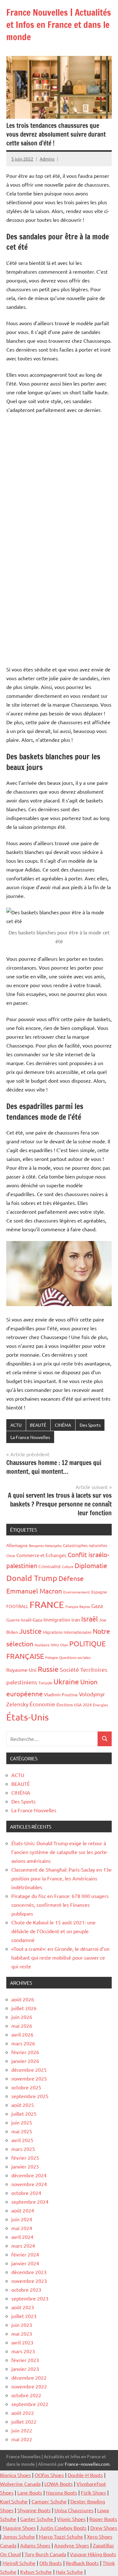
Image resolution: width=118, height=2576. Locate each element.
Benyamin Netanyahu (45, 1545)
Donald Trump (32, 1578)
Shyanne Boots (34, 2510)
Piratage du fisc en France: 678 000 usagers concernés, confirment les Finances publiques (60, 1905)
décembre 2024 (29, 2175)
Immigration (57, 1619)
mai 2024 (22, 2228)
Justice (30, 1631)
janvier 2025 (25, 2166)
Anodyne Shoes (72, 2545)
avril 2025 (22, 2140)
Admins (47, 159)
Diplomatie (91, 1565)
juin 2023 (22, 2325)
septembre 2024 (30, 2201)
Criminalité (50, 1566)
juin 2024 (22, 2219)
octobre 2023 (26, 2289)
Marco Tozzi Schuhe (61, 2536)
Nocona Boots (62, 2492)
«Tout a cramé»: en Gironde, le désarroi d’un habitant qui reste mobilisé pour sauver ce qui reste (60, 1957)
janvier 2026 (25, 2061)
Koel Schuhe (14, 2501)
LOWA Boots (59, 2484)
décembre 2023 (29, 2272)
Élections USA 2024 (74, 1705)
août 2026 (23, 1999)
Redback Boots (82, 2563)
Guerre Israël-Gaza (24, 1620)
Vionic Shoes (71, 2519)
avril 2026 (22, 2034)
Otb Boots (51, 2563)
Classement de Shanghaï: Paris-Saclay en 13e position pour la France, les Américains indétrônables (62, 1878)
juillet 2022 (24, 2421)
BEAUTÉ (38, 1425)
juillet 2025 (24, 2114)
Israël (90, 1619)
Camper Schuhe (49, 2501)
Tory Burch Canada (45, 2554)
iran (76, 1619)
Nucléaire (42, 1645)
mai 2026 (22, 2026)
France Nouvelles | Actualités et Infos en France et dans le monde (59, 25)
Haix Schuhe (69, 2572)
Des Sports (90, 1425)
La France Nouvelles (30, 1437)
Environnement (77, 1592)
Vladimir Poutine (61, 1694)
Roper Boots (103, 2519)
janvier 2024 (25, 2263)
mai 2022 (22, 2439)
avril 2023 (22, 2342)
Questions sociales (75, 1657)
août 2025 (23, 2105)
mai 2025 (22, 2131)
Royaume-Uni (21, 1670)
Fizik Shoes (93, 2492)
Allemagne (17, 1545)
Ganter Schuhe (37, 2519)
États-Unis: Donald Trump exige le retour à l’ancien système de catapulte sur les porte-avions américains (60, 1852)
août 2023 (23, 2307)
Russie (48, 1669)
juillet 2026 (24, 2008)
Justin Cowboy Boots (63, 2528)
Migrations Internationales (67, 1632)
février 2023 (25, 2360)
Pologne (52, 1657)
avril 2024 (22, 2237)
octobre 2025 (26, 2087)
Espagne (99, 1592)
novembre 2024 (29, 2184)
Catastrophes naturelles (85, 1545)
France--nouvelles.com (87, 2464)
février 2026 (25, 2052)
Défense (71, 1578)
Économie (42, 1704)
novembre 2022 (29, 2386)
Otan (64, 1645)
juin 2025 (22, 2122)
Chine (11, 1556)
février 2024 (25, 2254)
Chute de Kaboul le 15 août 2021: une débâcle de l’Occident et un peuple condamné (53, 1931)
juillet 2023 (24, 2316)
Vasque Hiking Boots (93, 2554)
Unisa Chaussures (74, 2510)
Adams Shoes (35, 2545)
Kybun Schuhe (36, 2572)
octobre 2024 (26, 2193)
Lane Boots (30, 2492)
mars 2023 (23, 2351)
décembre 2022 (29, 2377)
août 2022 (23, 2413)
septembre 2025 (30, 2096)
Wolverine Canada (20, 2484)
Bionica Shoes (15, 2475)
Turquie (45, 1683)
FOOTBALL (17, 1606)
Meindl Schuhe (19, 2563)
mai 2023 (22, 2333)
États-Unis (28, 1717)
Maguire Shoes (19, 2528)
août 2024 (23, 2210)
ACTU (16, 1425)
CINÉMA (63, 1425)
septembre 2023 (30, 2298)
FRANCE (47, 1605)
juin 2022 (22, 2430)
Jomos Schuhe (19, 2536)
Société (69, 1669)
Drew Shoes (104, 2528)
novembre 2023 (29, 2281)
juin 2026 (22, 2017)
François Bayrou (78, 1606)
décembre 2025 (29, 2070)
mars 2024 (23, 2245)
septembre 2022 (30, 2404)
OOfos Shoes (49, 2475)
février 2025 (25, 2158)
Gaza (97, 1606)
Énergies (100, 1705)
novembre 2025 (29, 2078)
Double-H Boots (85, 2475)
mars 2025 (23, 2149)
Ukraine (66, 1681)
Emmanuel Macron (34, 1591)
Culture (68, 1567)
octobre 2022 (26, 2395)
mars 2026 (23, 2043)
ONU (55, 1645)
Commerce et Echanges (41, 1555)
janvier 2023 (25, 2369)
